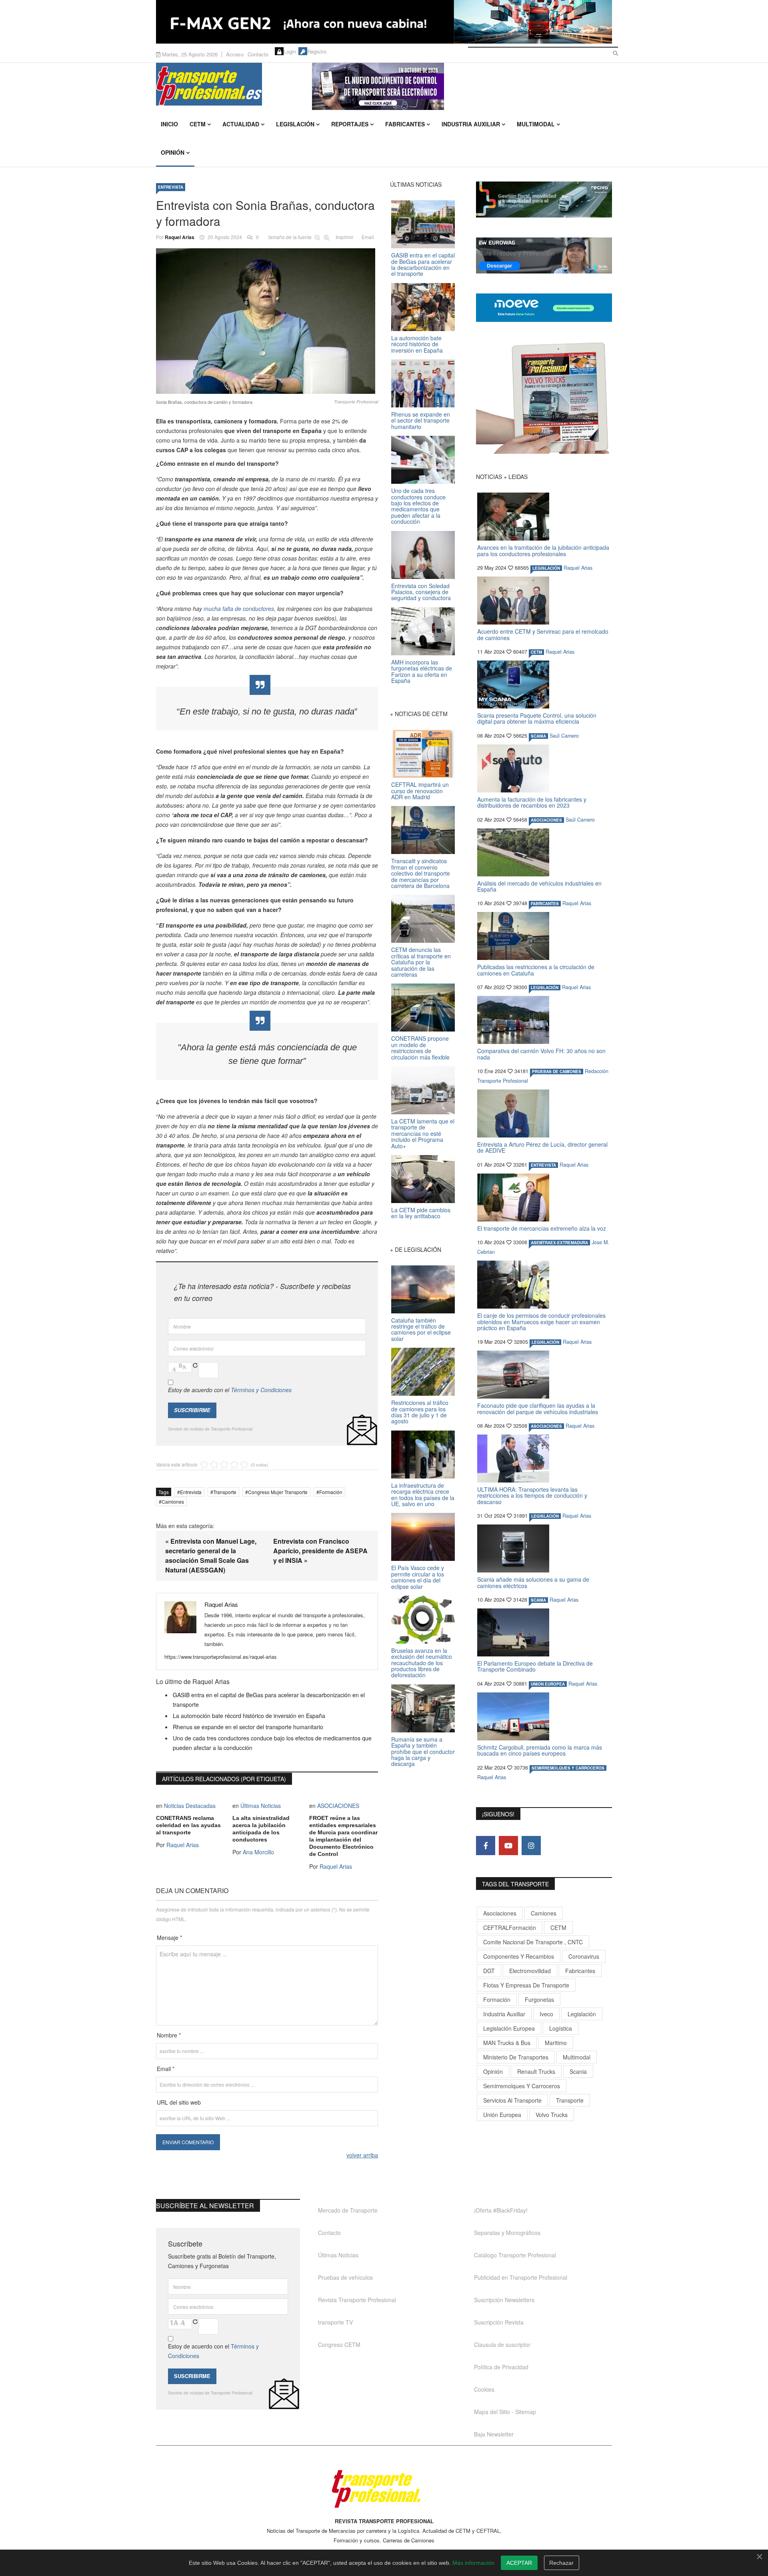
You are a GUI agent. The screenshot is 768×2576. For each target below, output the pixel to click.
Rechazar (561, 2563)
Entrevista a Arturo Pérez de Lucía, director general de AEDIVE (542, 1147)
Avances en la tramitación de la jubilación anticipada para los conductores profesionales (543, 550)
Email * (166, 2069)
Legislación (295, 124)
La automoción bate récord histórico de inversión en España (249, 1716)
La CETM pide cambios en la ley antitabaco (421, 1213)
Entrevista (171, 187)
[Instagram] (531, 1846)
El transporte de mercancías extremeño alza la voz (542, 1228)
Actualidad (241, 124)
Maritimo (556, 2043)
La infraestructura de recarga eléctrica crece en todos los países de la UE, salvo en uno (423, 1495)
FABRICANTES (545, 904)
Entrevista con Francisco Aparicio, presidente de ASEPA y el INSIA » (320, 1551)
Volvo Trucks (552, 2115)
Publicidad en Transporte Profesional (521, 2277)
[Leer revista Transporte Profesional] (544, 398)
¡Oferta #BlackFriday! (501, 2210)
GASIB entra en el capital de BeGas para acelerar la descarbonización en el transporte (423, 264)
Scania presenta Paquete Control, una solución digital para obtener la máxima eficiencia (537, 718)
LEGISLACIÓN (546, 568)
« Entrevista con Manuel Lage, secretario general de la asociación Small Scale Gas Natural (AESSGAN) (211, 1555)
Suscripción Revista (499, 2322)
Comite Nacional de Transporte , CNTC (533, 1942)
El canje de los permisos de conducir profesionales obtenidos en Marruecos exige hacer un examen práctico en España (541, 1322)
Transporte (225, 1492)
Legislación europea (509, 2028)
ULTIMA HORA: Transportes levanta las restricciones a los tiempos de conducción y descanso (532, 1496)
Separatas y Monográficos (507, 2233)
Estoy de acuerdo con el (230, 1390)
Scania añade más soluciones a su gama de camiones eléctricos (533, 1582)
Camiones (173, 1502)
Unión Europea (502, 2115)
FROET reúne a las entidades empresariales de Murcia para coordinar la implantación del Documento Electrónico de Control (343, 1836)
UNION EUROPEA (548, 1684)
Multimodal (536, 124)
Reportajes (350, 124)
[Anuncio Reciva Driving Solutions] (544, 200)
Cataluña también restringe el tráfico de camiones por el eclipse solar (421, 1329)
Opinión (173, 152)
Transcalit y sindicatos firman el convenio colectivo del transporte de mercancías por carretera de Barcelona (421, 873)
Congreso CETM (339, 2345)
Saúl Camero (564, 736)
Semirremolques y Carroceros (568, 1768)
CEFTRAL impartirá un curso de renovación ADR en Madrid (420, 791)
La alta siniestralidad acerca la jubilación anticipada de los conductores (261, 1829)
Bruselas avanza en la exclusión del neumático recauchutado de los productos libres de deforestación (422, 1663)
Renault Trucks (536, 2071)
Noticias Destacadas (190, 1806)
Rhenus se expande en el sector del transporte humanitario (248, 1727)
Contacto (258, 54)
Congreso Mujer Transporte (278, 1492)
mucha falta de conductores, (240, 609)
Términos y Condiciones (261, 1390)
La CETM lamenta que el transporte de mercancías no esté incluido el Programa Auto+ (423, 1133)
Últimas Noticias (261, 1806)
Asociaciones (500, 1913)
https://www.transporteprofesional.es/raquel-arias (221, 1657)
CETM (198, 124)
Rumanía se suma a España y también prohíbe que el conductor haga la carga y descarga (423, 1752)
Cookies (484, 2389)
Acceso (235, 54)
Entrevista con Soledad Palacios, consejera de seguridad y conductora (421, 592)
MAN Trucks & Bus (507, 2043)
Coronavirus (584, 1956)
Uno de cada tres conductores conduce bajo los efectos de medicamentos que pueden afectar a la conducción (418, 506)
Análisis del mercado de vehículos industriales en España (539, 886)
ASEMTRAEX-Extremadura (559, 1243)
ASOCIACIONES (338, 1806)
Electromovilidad (530, 1971)
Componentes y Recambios (519, 1956)
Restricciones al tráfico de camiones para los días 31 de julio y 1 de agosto (420, 1412)
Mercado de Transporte (348, 2210)
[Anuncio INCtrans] (462, 86)
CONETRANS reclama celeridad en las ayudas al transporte (188, 1825)
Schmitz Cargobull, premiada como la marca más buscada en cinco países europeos (540, 1750)
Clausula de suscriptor (502, 2345)
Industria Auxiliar (471, 124)
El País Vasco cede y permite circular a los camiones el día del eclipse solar (418, 1577)
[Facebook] (486, 1846)
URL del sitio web (179, 2102)
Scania (578, 2071)
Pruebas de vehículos (345, 2277)
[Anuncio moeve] (544, 308)
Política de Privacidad (501, 2367)
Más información (473, 2563)
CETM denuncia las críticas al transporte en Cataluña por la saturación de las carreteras (421, 962)
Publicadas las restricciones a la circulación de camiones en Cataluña (536, 970)
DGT (489, 1971)
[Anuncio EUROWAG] (544, 255)
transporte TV (335, 2322)
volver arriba (362, 2155)
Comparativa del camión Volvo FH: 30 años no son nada (541, 1054)
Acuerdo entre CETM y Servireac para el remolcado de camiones (543, 634)
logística (561, 2028)
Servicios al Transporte (512, 2100)
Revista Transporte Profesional (357, 2300)
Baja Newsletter (494, 2434)
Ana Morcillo (258, 1852)
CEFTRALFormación (510, 1928)
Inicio (169, 124)
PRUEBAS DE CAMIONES (557, 1072)
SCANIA (538, 736)
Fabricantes (405, 124)
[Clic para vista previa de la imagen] (267, 321)
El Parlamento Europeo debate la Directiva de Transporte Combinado (535, 1666)
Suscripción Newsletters (504, 2300)
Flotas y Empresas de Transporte (526, 1985)
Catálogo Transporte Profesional (515, 2255)
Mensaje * (169, 1937)
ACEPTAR (519, 2563)
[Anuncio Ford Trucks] (384, 22)
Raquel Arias (180, 237)
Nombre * (169, 2035)
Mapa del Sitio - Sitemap (505, 2412)
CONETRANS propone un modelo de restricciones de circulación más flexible (420, 1048)
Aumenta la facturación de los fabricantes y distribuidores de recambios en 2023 (532, 802)
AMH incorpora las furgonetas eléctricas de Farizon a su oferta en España (422, 671)
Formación (331, 1492)
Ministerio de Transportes (516, 2057)
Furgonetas (539, 1999)
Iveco (546, 2014)
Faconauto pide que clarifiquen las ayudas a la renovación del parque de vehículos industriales (538, 1408)
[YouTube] (508, 1846)
